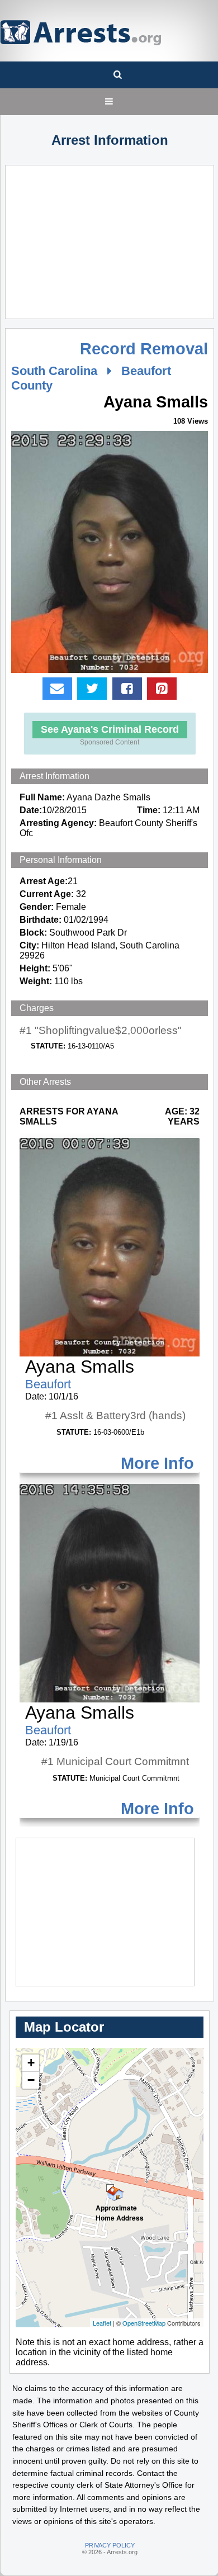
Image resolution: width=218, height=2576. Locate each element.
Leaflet (102, 2323)
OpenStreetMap (144, 2323)
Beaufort (48, 1384)
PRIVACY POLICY (110, 2545)
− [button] (31, 2080)
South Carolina (54, 371)
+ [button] (31, 2063)
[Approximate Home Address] (110, 2188)
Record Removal (144, 349)
